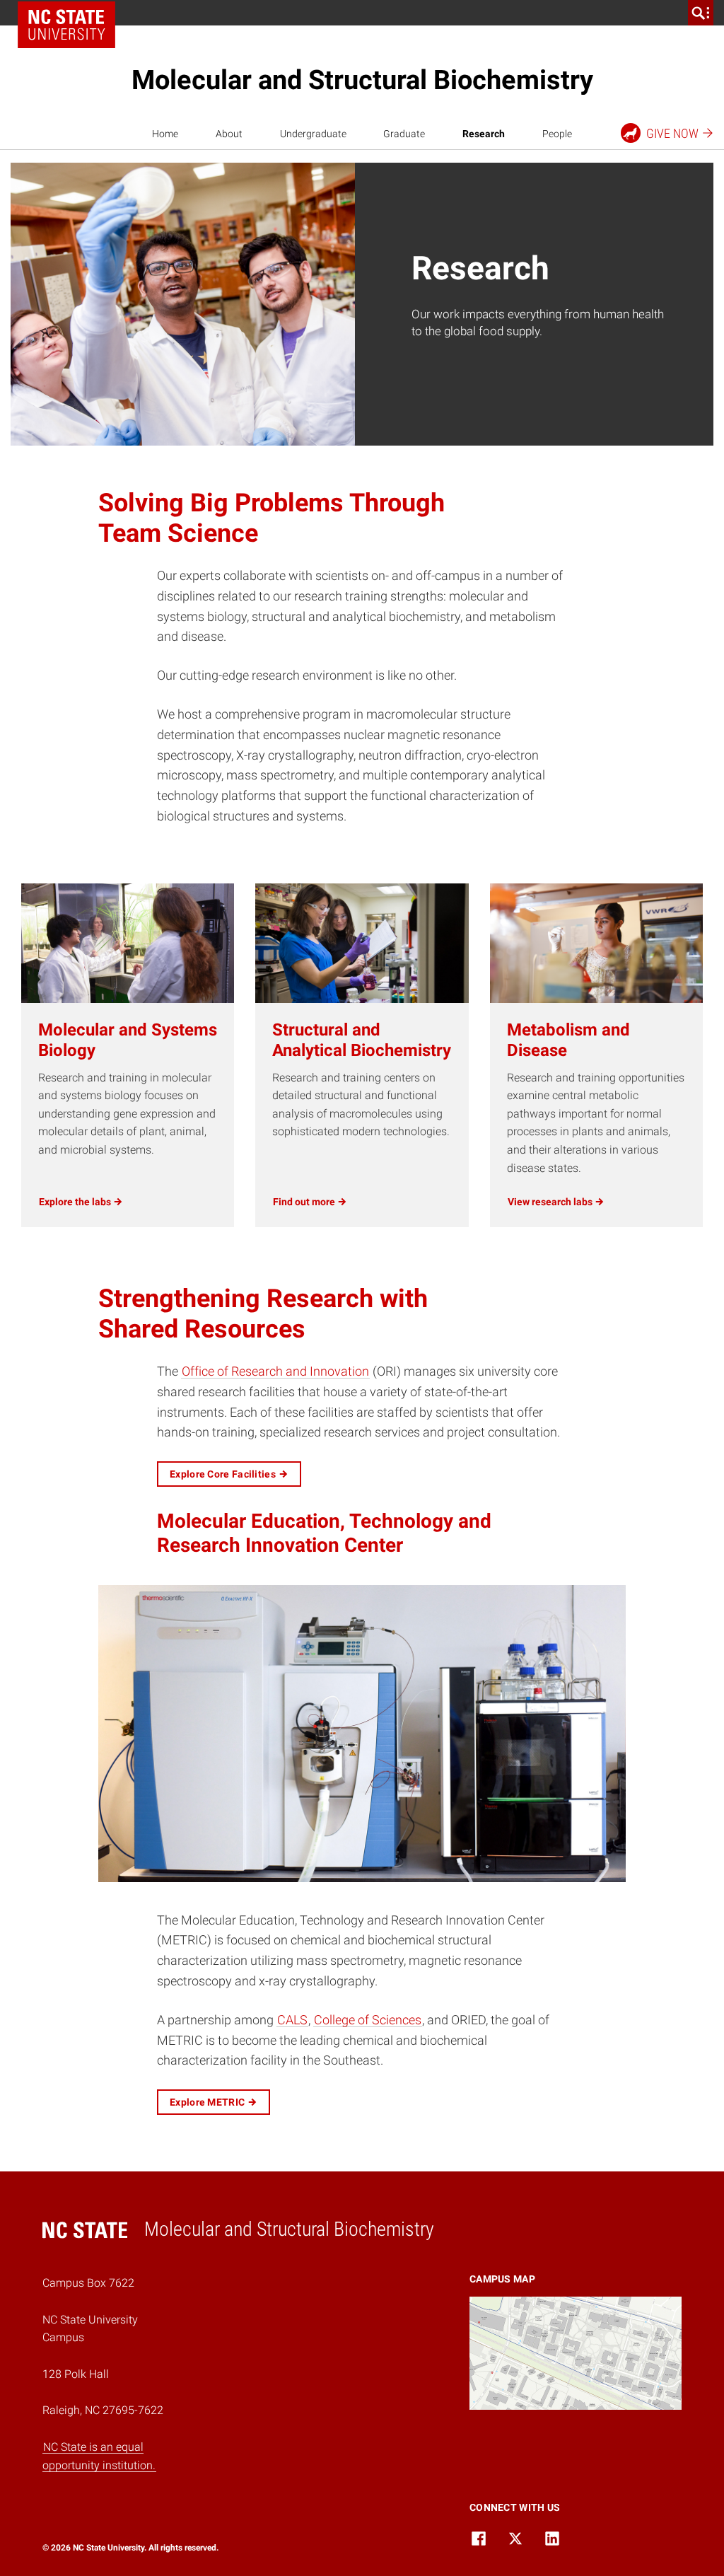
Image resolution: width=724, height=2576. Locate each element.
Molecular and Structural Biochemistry (362, 80)
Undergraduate (313, 134)
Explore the (76, 1202)
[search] (701, 13)
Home (165, 134)
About (229, 134)
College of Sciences (368, 2020)
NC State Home (66, 25)
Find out (305, 1202)
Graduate (404, 134)
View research (551, 1202)
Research (484, 134)
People (557, 134)
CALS (292, 2020)
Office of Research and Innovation (275, 1371)
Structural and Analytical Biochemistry (362, 1040)
